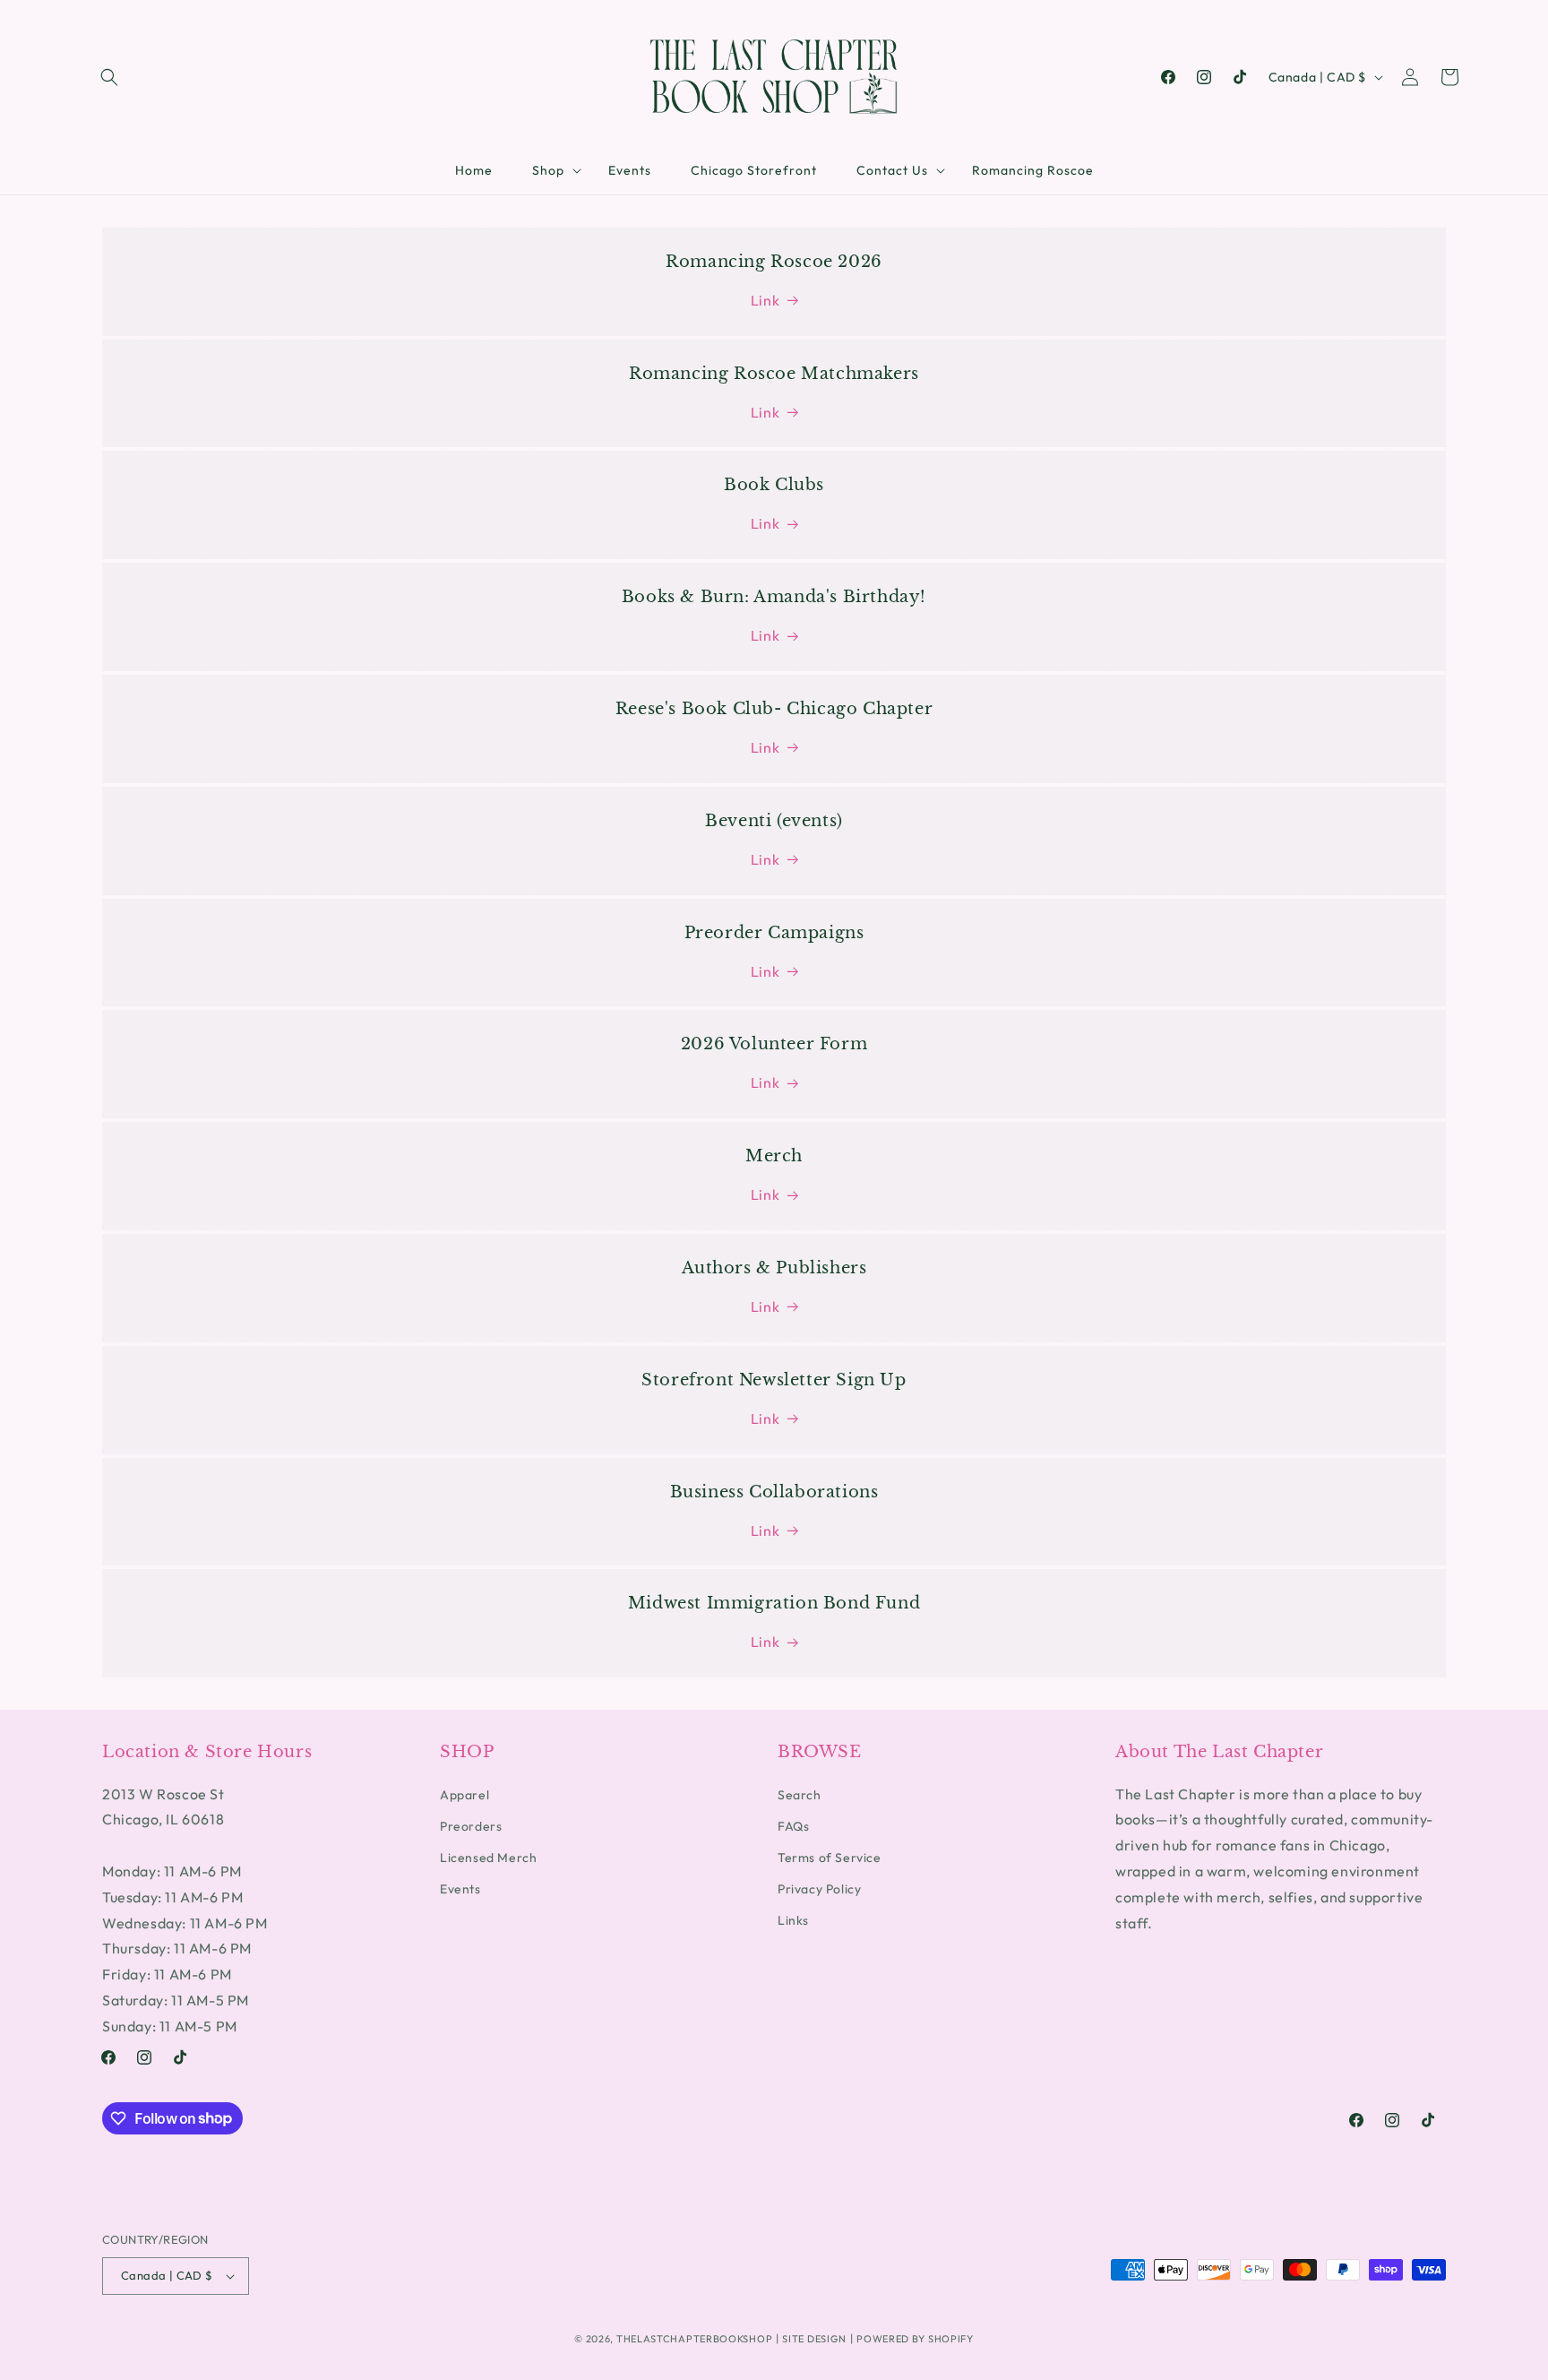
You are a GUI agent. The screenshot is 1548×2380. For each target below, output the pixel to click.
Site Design (814, 2339)
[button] (109, 77)
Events (460, 1889)
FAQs (793, 1826)
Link (765, 300)
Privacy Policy (819, 1889)
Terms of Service (830, 1858)
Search (800, 1795)
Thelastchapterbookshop (694, 2339)
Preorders (471, 1826)
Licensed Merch (488, 1858)
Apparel (464, 1795)
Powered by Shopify (915, 2339)
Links (793, 1920)
